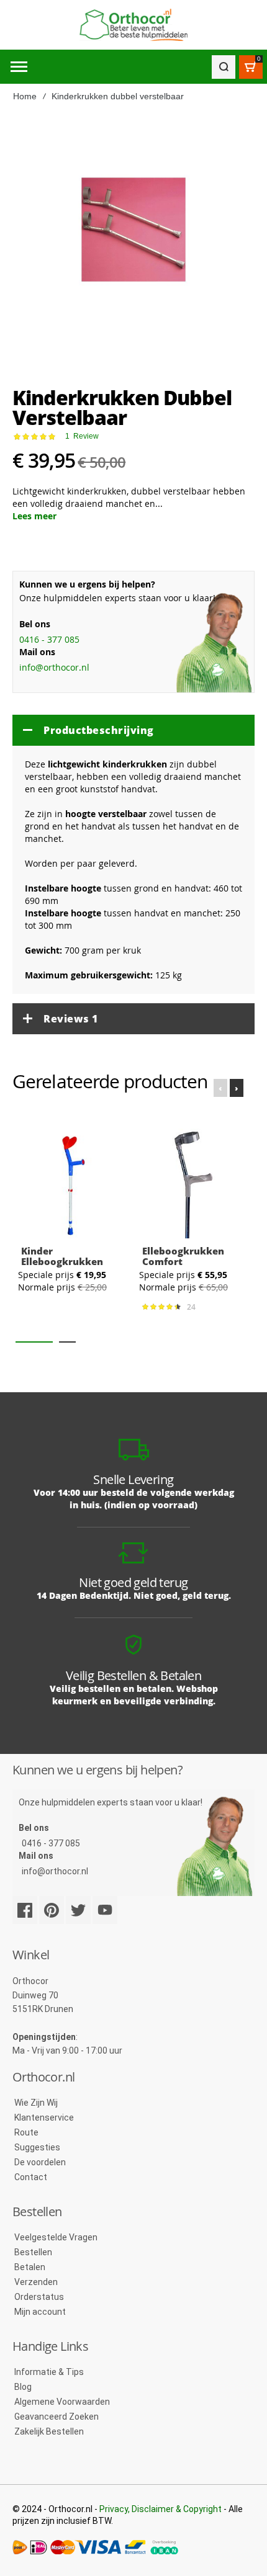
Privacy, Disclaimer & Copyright (161, 2509)
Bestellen (33, 2252)
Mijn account (40, 2312)
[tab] (133, 730)
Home (25, 96)
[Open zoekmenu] (224, 67)
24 (193, 1307)
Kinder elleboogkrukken (62, 1256)
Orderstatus (39, 2297)
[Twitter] (78, 1910)
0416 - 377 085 (49, 639)
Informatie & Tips (49, 2372)
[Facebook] (25, 1910)
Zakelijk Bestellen (49, 2431)
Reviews (71, 1019)
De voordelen (40, 2162)
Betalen (30, 2267)
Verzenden (36, 2282)
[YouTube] (105, 1910)
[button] (34, 1342)
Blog (23, 2387)
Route (26, 2132)
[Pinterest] (52, 1910)
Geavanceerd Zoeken (57, 2417)
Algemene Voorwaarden (62, 2402)
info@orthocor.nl (54, 667)
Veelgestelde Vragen (56, 2237)
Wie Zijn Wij (36, 2103)
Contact (31, 2177)
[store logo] (133, 25)
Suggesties (37, 2147)
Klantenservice (44, 2118)
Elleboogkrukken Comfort (183, 1256)
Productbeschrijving (99, 730)
